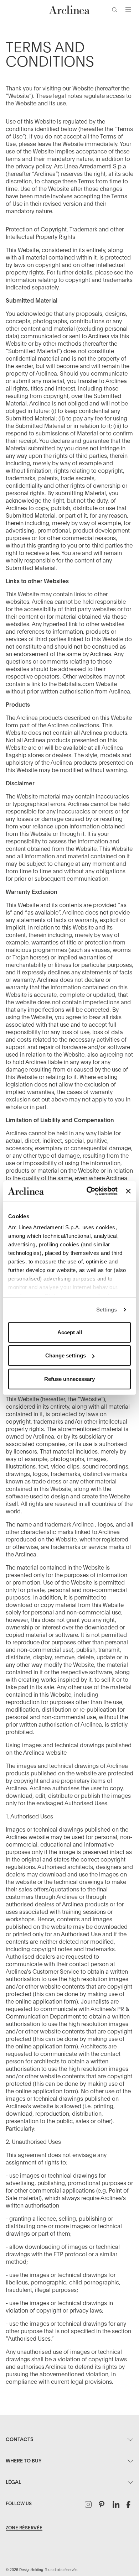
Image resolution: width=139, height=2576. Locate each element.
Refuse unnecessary (69, 1379)
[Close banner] (128, 1191)
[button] (116, 11)
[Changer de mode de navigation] (128, 10)
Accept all (70, 1332)
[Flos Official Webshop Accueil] (69, 10)
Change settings (66, 1355)
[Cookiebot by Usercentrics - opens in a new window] (88, 1191)
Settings (107, 1310)
